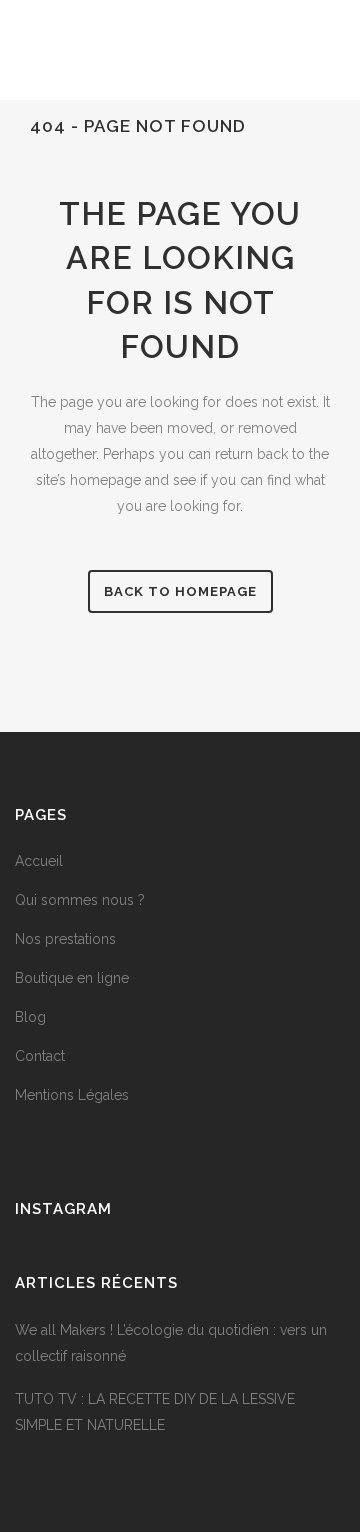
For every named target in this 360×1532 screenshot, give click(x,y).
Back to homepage (180, 591)
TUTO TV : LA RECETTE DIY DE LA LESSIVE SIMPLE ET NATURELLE (155, 1412)
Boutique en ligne (72, 978)
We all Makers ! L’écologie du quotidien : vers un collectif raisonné (171, 1343)
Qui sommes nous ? (80, 900)
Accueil (39, 861)
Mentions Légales (72, 1095)
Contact (40, 1056)
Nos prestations (65, 939)
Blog (30, 1017)
